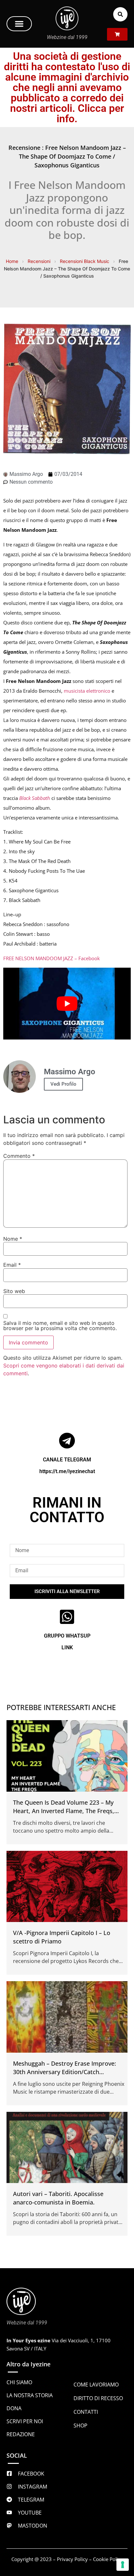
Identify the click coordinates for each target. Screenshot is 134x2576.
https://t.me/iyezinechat (67, 1471)
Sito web (14, 1291)
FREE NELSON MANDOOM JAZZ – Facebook (52, 958)
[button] (19, 24)
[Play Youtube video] (67, 1003)
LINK (67, 1648)
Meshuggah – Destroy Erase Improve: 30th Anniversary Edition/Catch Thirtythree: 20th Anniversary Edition (65, 2072)
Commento (19, 1156)
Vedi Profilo (63, 1084)
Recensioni (39, 261)
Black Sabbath (35, 798)
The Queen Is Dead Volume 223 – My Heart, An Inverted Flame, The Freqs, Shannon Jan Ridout (64, 1811)
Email (12, 1265)
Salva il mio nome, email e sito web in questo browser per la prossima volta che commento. (60, 1326)
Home (12, 261)
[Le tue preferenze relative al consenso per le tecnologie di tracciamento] (123, 2565)
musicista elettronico (87, 691)
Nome (13, 1239)
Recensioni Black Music (85, 261)
